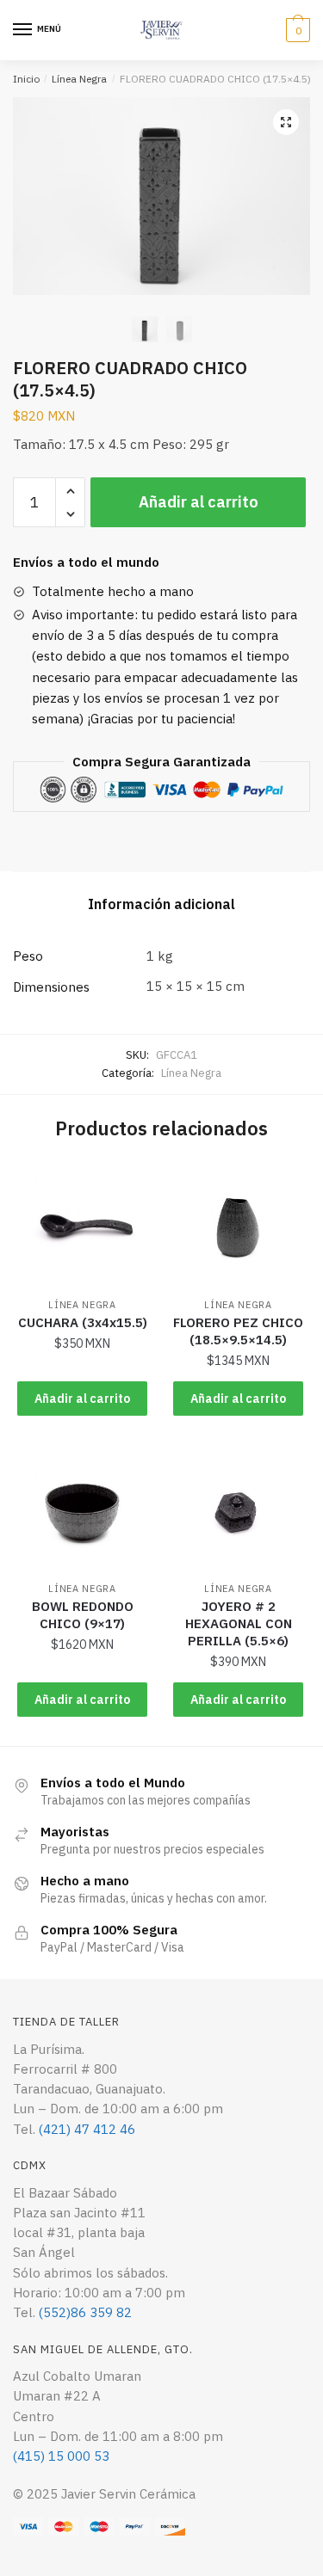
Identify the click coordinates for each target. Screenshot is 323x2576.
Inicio (26, 79)
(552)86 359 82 (85, 2312)
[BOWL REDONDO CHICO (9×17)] (82, 1510)
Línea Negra (79, 79)
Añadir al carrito (199, 502)
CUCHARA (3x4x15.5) (83, 1322)
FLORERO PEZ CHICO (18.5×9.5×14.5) (238, 1331)
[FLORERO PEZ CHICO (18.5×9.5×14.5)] (238, 1225)
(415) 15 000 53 (61, 2456)
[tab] (161, 905)
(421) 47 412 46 (87, 2129)
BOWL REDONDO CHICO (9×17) (83, 1615)
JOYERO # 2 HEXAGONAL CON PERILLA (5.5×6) (239, 1623)
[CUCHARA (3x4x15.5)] (82, 1225)
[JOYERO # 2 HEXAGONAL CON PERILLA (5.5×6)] (238, 1510)
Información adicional (161, 904)
